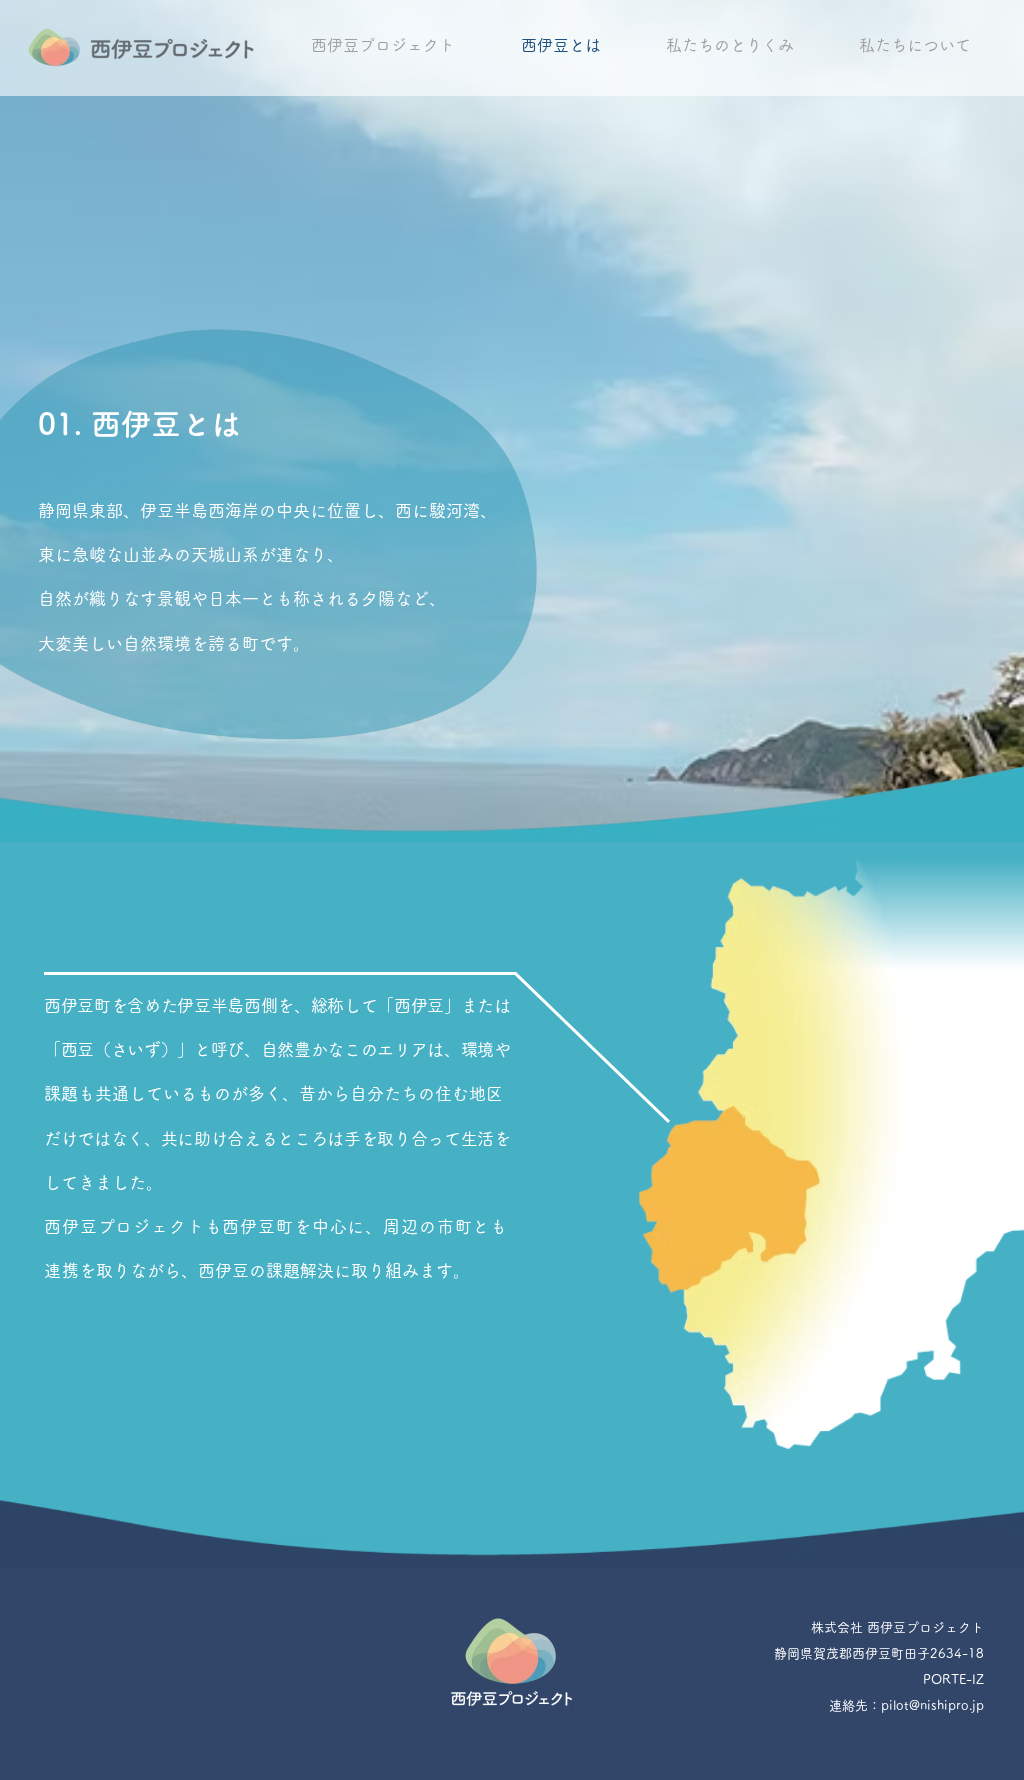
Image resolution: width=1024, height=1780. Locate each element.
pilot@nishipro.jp (932, 1705)
